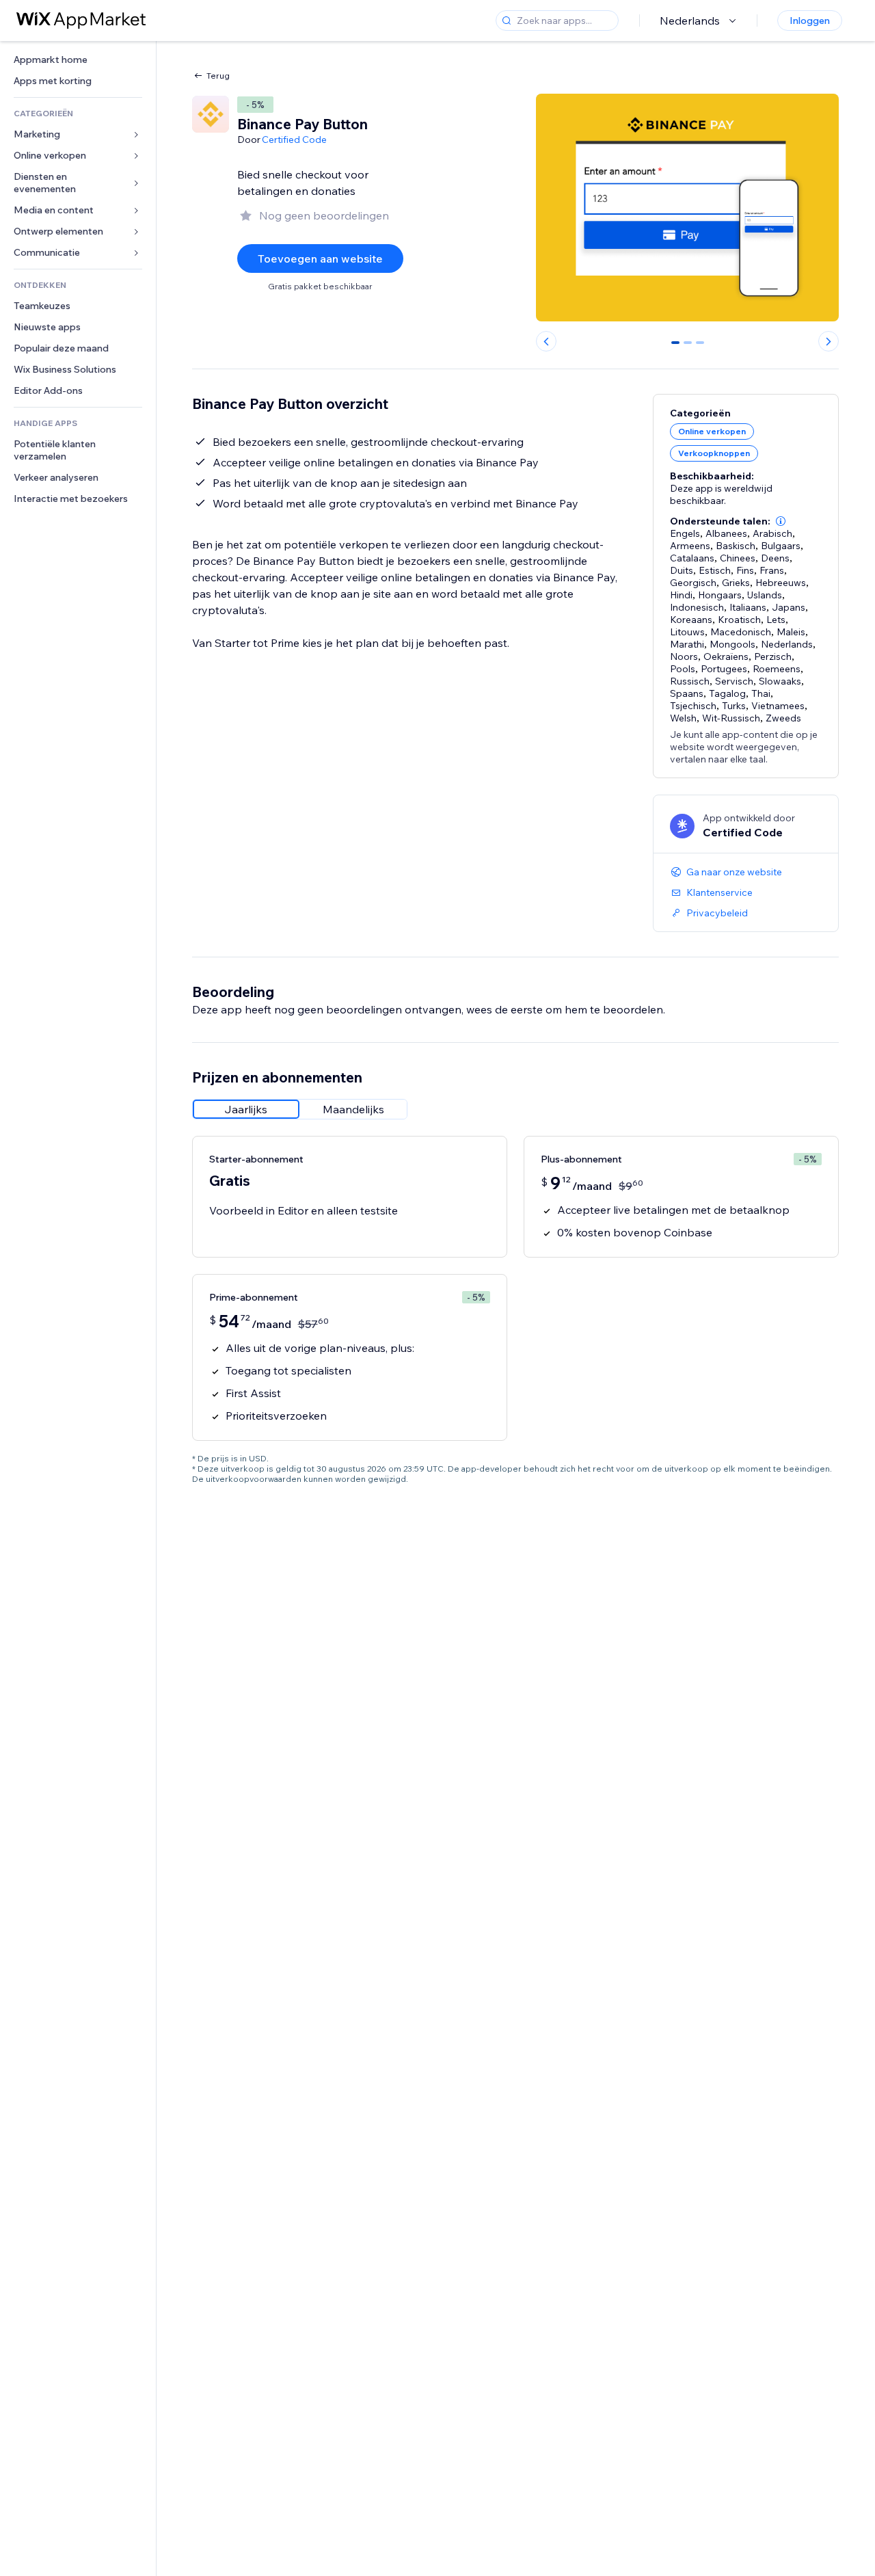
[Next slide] (829, 341)
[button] (781, 521)
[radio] (246, 1109)
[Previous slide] (546, 341)
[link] (78, 60)
